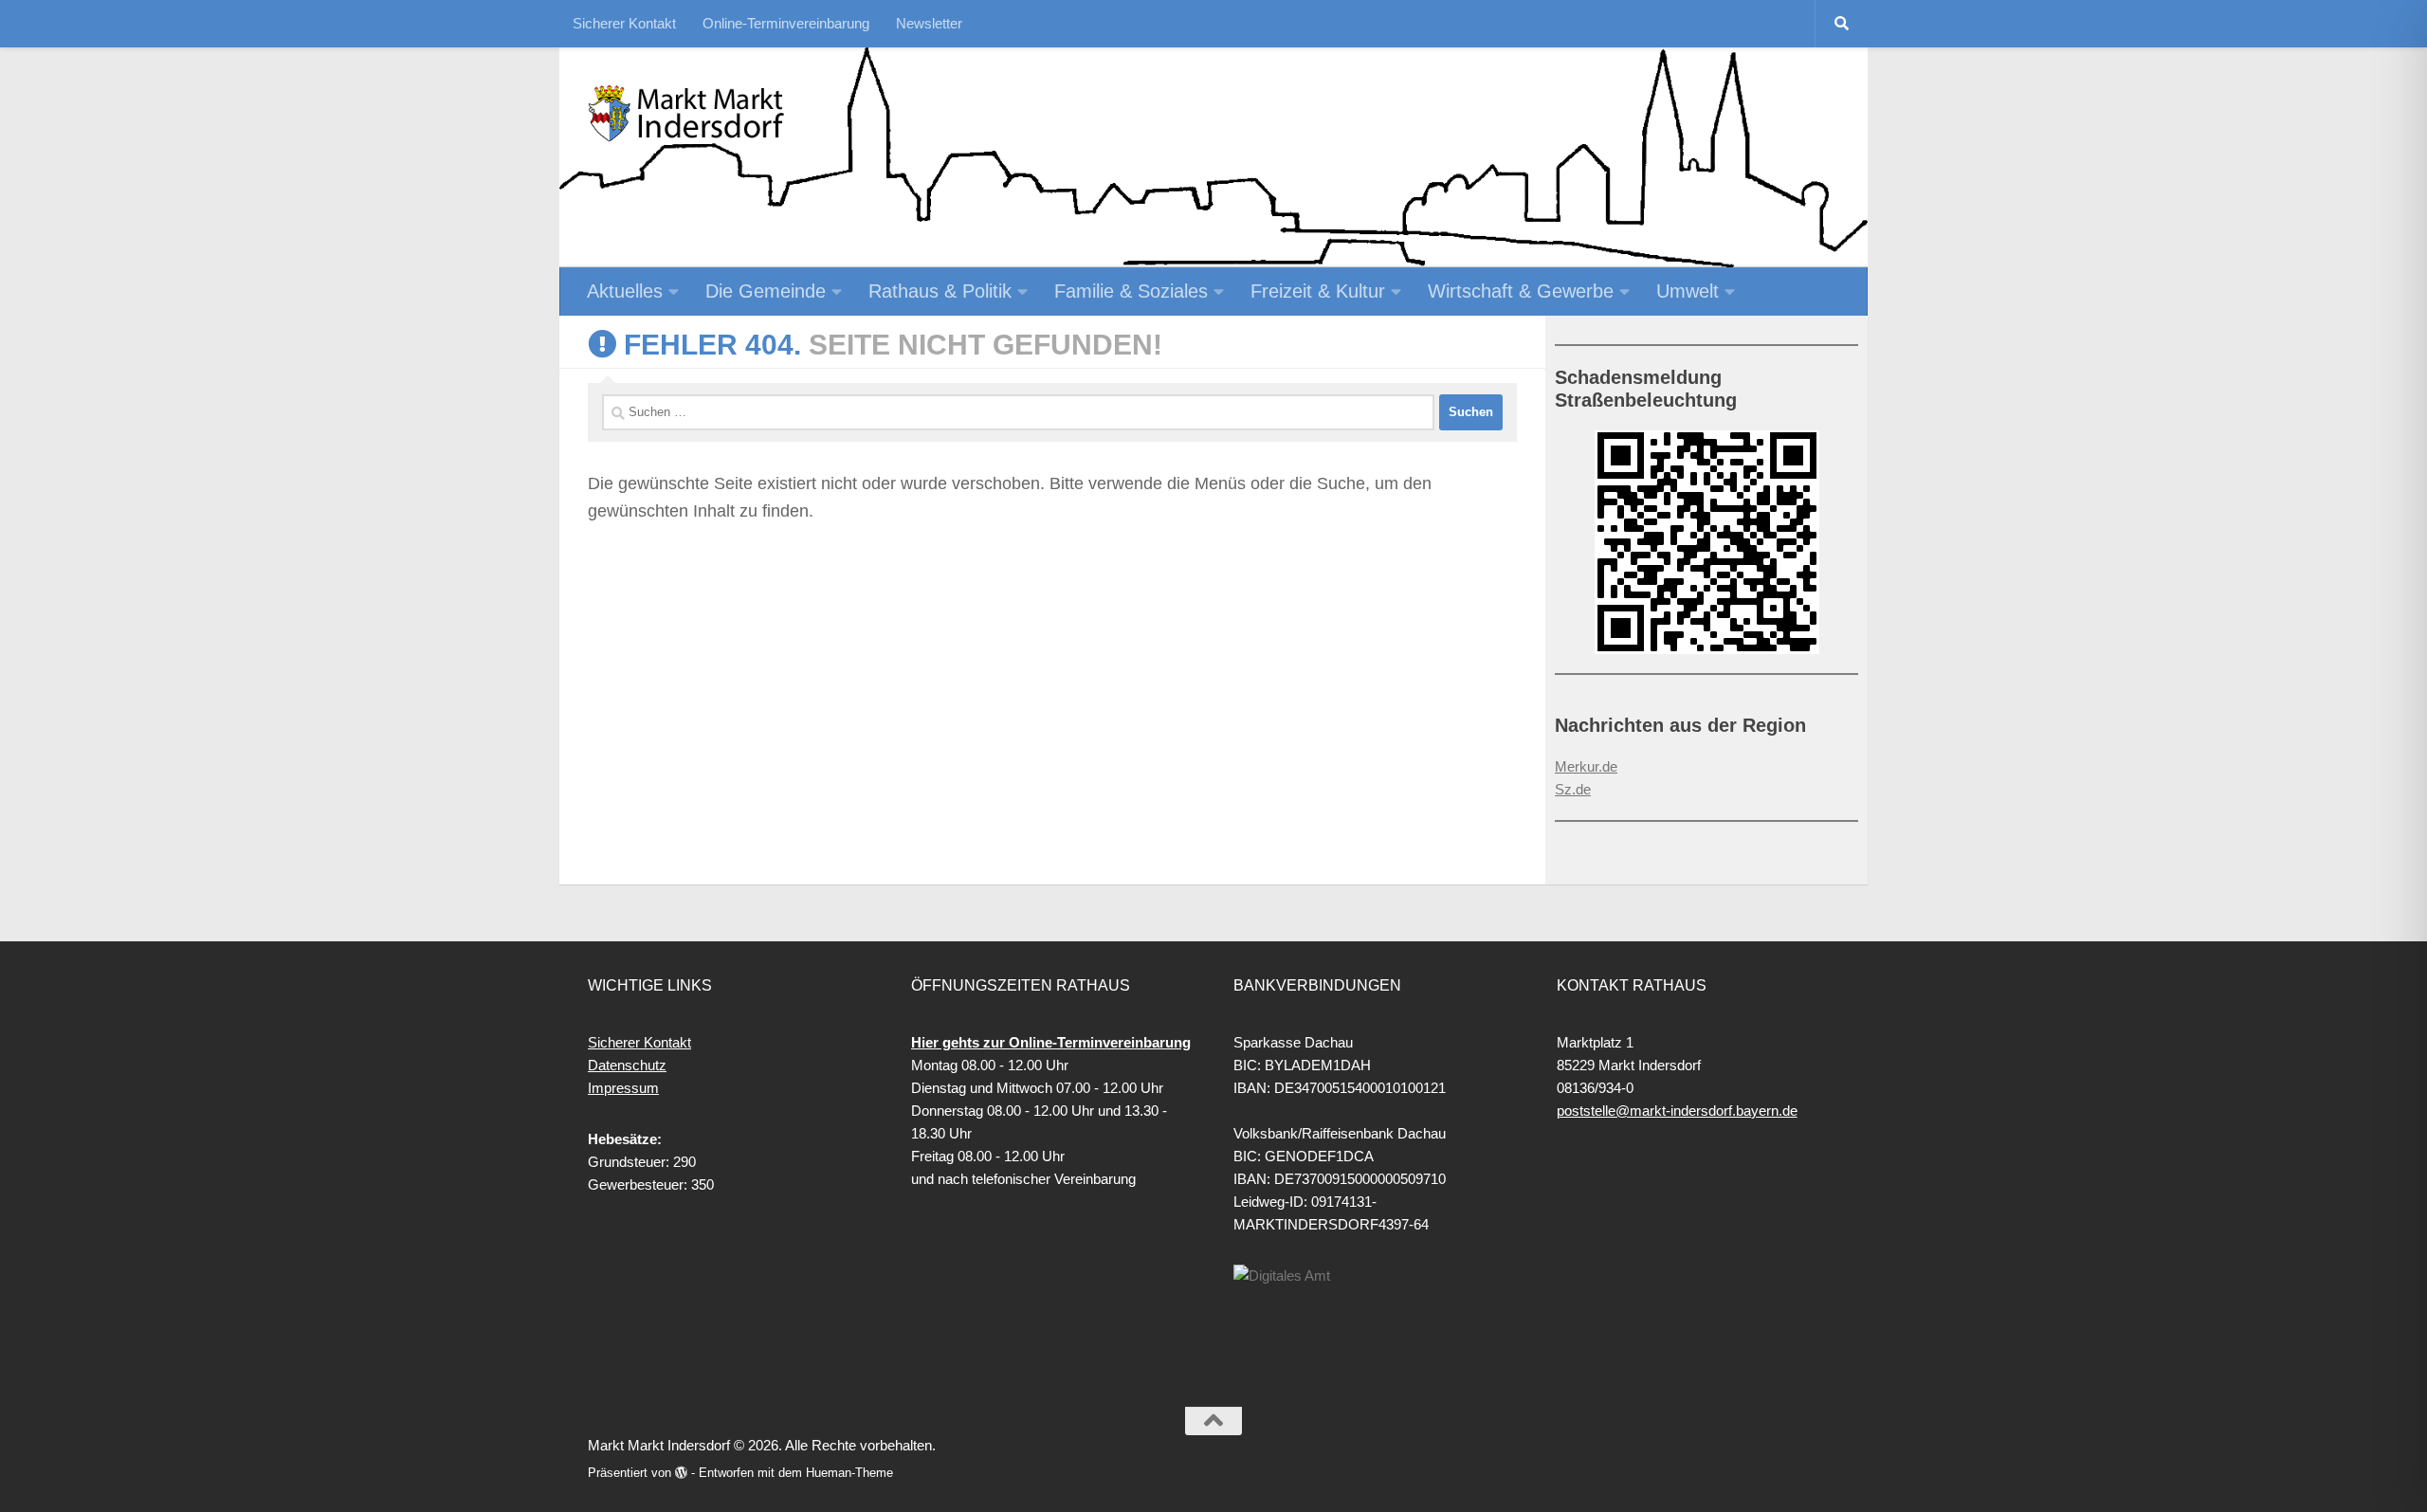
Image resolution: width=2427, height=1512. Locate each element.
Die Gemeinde (766, 291)
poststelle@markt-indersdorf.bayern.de (1677, 1111)
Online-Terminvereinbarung (786, 23)
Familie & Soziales (1131, 291)
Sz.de (1573, 789)
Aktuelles (625, 291)
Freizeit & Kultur (1318, 291)
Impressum (623, 1088)
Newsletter (929, 23)
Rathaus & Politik (940, 291)
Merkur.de (1586, 766)
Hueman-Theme (849, 1473)
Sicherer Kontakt (624, 23)
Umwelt (1688, 291)
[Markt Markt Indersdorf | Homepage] (688, 114)
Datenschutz (627, 1065)
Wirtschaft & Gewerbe (1521, 291)
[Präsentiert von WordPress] (681, 1473)
